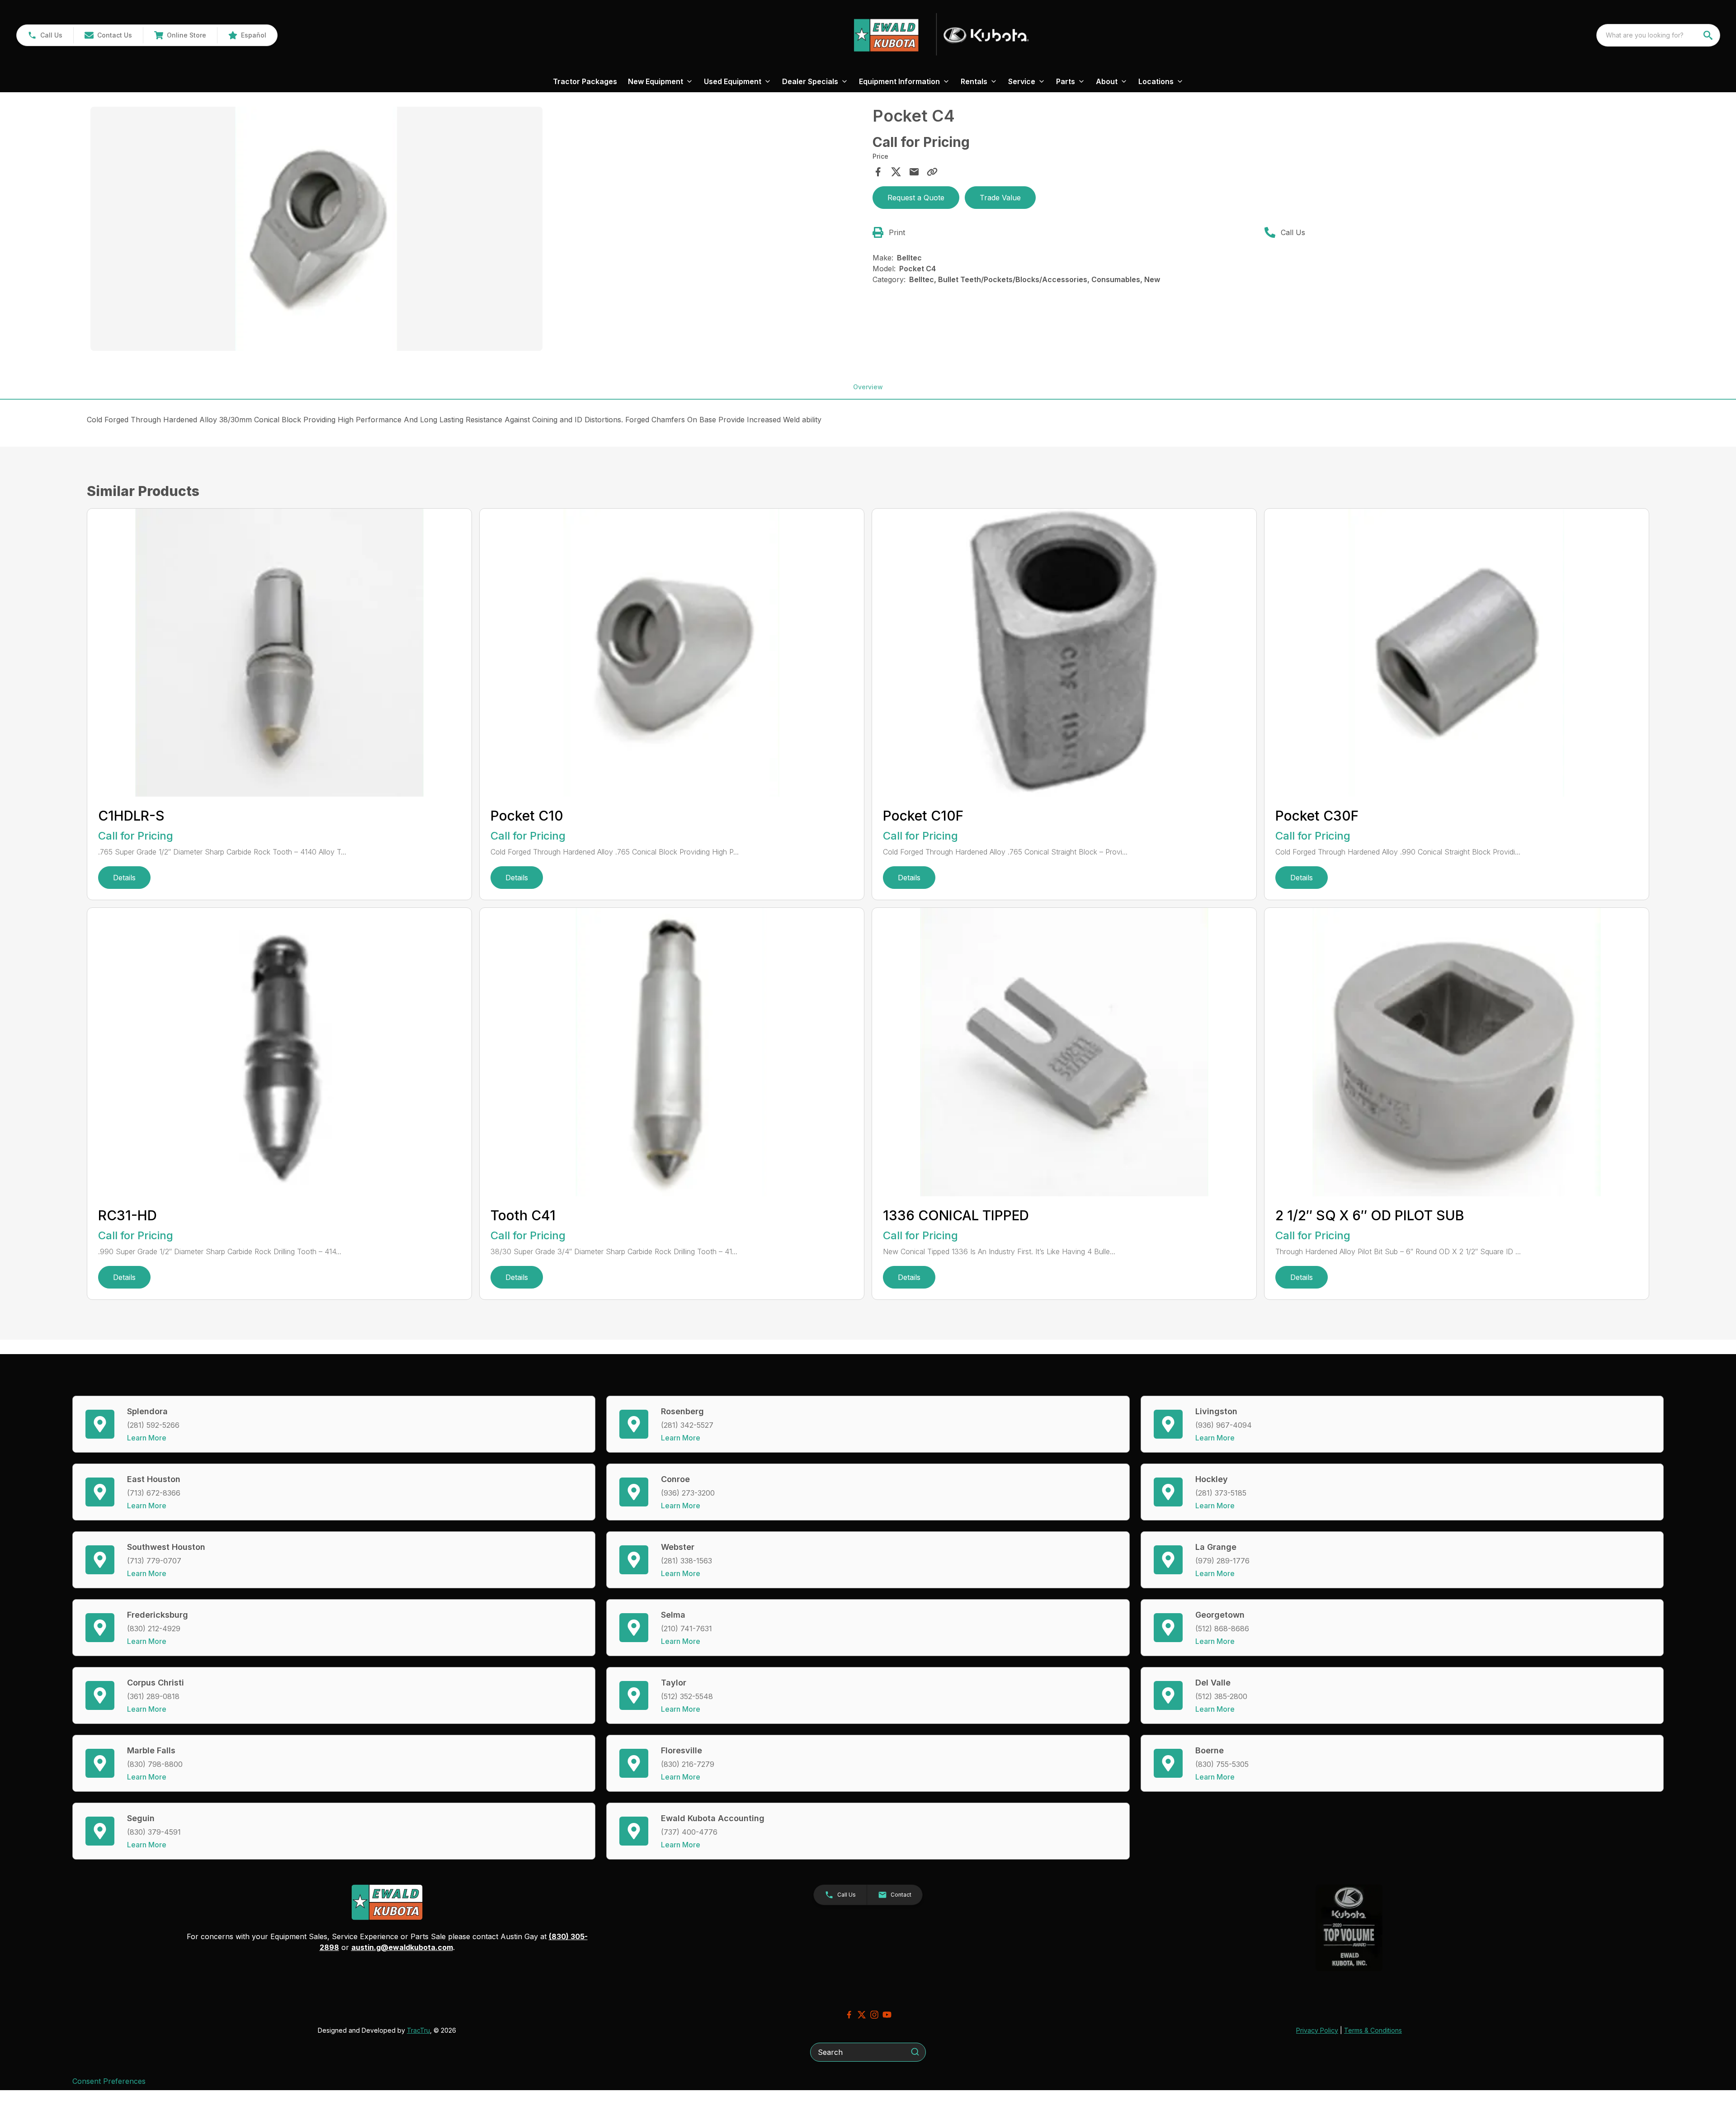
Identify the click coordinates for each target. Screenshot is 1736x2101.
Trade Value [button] (1000, 198)
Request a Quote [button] (916, 198)
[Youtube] (887, 2015)
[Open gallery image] (316, 229)
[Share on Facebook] (878, 172)
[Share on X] (896, 172)
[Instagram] (874, 2015)
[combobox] (1658, 35)
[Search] (915, 2052)
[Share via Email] (914, 172)
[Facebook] (849, 2015)
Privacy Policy (1317, 2030)
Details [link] (124, 878)
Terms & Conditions (1373, 2030)
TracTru (418, 2030)
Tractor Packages (585, 81)
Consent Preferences (109, 2081)
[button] (45, 35)
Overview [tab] (868, 387)
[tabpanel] (477, 230)
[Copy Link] (932, 172)
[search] (1709, 35)
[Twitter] (862, 2015)
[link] (180, 35)
